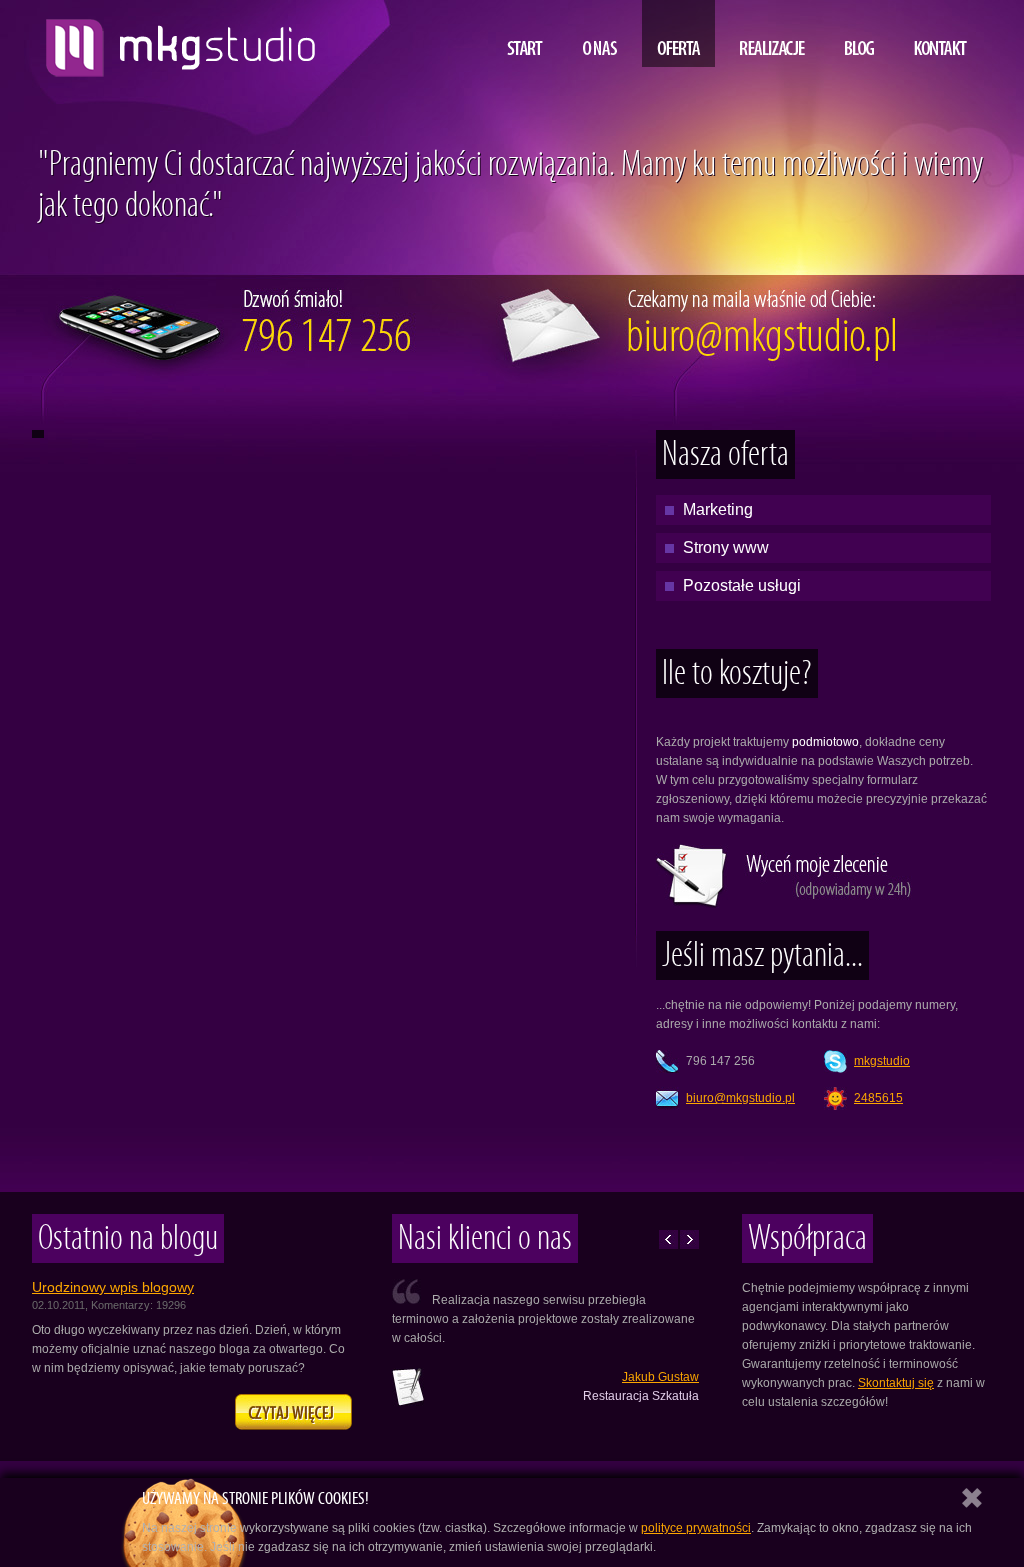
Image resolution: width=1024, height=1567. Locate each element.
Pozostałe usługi (742, 585)
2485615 (878, 1098)
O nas (600, 33)
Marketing (718, 509)
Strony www (726, 547)
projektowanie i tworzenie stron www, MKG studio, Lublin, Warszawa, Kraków (175, 40)
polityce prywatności (696, 1528)
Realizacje (772, 33)
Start (525, 33)
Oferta (678, 33)
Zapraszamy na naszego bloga (293, 1412)
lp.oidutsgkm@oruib (740, 1098)
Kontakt (940, 33)
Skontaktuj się (896, 1383)
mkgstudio (882, 1061)
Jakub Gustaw (660, 1377)
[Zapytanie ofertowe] (791, 904)
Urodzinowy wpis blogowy (113, 1287)
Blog (859, 33)
